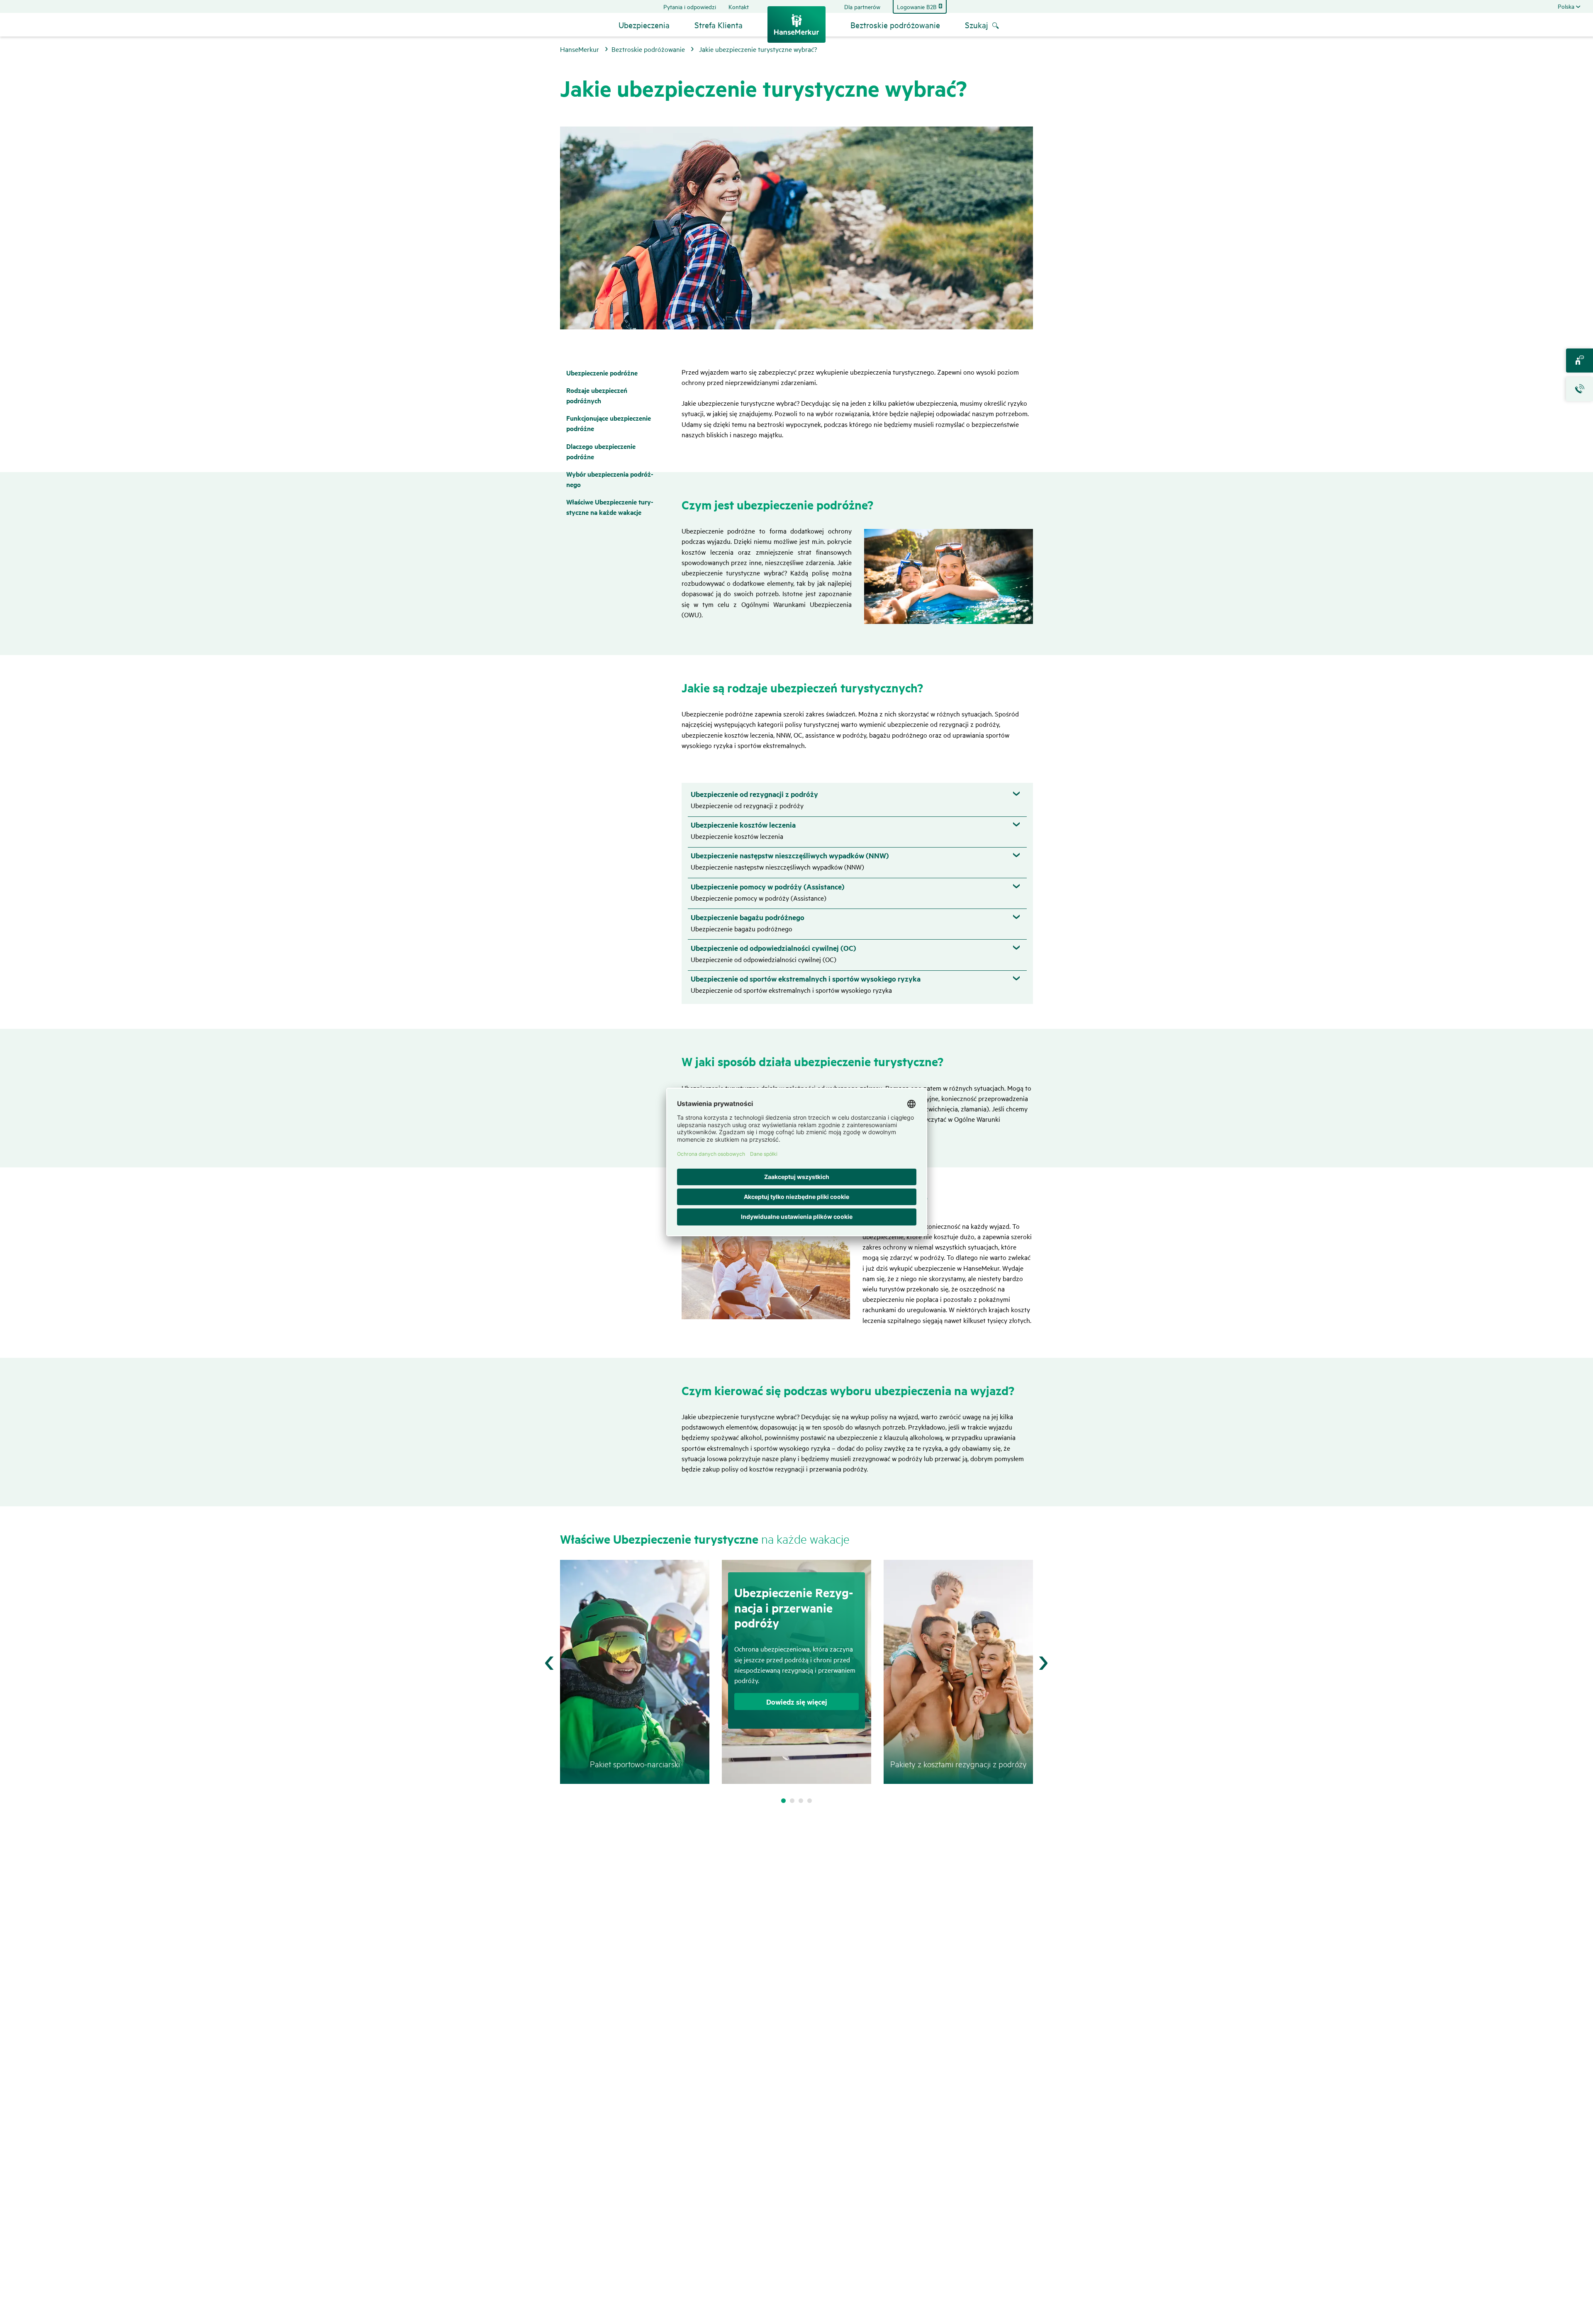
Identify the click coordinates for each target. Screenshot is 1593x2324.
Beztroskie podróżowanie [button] (895, 25)
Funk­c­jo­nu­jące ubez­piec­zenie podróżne (609, 423)
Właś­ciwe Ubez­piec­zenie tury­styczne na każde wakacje (610, 507)
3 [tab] (801, 1801)
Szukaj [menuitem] (977, 25)
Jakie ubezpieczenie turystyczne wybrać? (758, 49)
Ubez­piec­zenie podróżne (602, 373)
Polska (1566, 6)
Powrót (549, 1663)
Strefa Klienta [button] (719, 25)
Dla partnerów (862, 6)
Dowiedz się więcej (797, 1702)
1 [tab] (783, 1801)
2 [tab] (792, 1801)
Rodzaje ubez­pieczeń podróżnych (597, 395)
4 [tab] (810, 1801)
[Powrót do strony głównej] (796, 24)
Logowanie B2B (917, 7)
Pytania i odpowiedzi (690, 6)
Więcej (1044, 1663)
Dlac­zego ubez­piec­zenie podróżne (601, 451)
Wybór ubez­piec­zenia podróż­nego (610, 479)
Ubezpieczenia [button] (644, 25)
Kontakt (739, 6)
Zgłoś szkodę (1581, 389)
